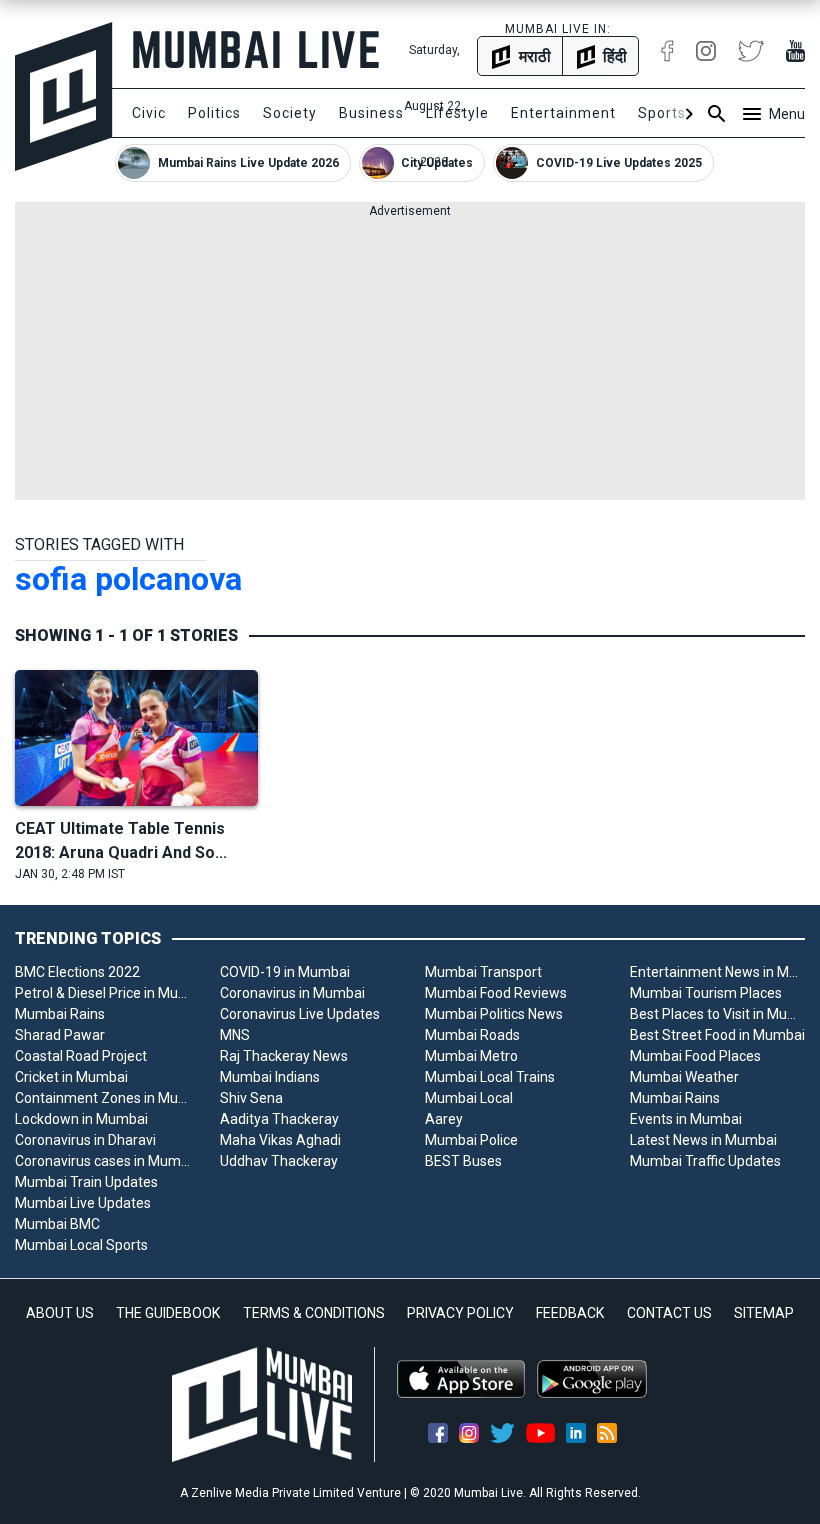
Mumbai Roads (472, 1035)
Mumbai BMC (57, 1224)
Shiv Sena (251, 1098)
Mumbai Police (471, 1140)
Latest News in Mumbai (703, 1140)
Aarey (444, 1119)
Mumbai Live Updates (83, 1203)
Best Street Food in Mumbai (717, 1035)
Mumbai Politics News (494, 1014)
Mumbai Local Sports (81, 1245)
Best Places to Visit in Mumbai (717, 1014)
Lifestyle (457, 113)
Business (371, 113)
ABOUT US (60, 1313)
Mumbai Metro (471, 1056)
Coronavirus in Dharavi (85, 1140)
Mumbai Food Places (695, 1056)
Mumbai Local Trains (490, 1077)
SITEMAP (764, 1313)
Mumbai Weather (684, 1077)
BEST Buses (463, 1161)
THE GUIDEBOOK (168, 1313)
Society (290, 113)
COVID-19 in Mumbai (285, 972)
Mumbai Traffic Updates (705, 1161)
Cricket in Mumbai (71, 1077)
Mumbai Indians (270, 1077)
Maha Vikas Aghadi (280, 1140)
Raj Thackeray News (284, 1056)
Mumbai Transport (483, 972)
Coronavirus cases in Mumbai (102, 1161)
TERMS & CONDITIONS (314, 1313)
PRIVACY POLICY (460, 1313)
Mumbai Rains (60, 1014)
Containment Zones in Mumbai (102, 1098)
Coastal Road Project (81, 1056)
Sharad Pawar (60, 1035)
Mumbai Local (469, 1098)
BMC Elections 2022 (77, 972)
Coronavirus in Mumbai (292, 993)
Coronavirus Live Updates (300, 1014)
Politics (214, 113)
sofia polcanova (128, 579)
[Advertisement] (410, 360)
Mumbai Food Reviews (496, 993)
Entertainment (563, 113)
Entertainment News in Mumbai (717, 972)
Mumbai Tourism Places (706, 993)
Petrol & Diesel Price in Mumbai (102, 993)
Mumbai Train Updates (86, 1182)
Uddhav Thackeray (279, 1161)
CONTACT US (669, 1313)
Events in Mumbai (686, 1119)
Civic (149, 113)
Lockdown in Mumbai (81, 1119)
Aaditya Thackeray (279, 1119)
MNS (235, 1035)
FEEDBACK (570, 1313)
